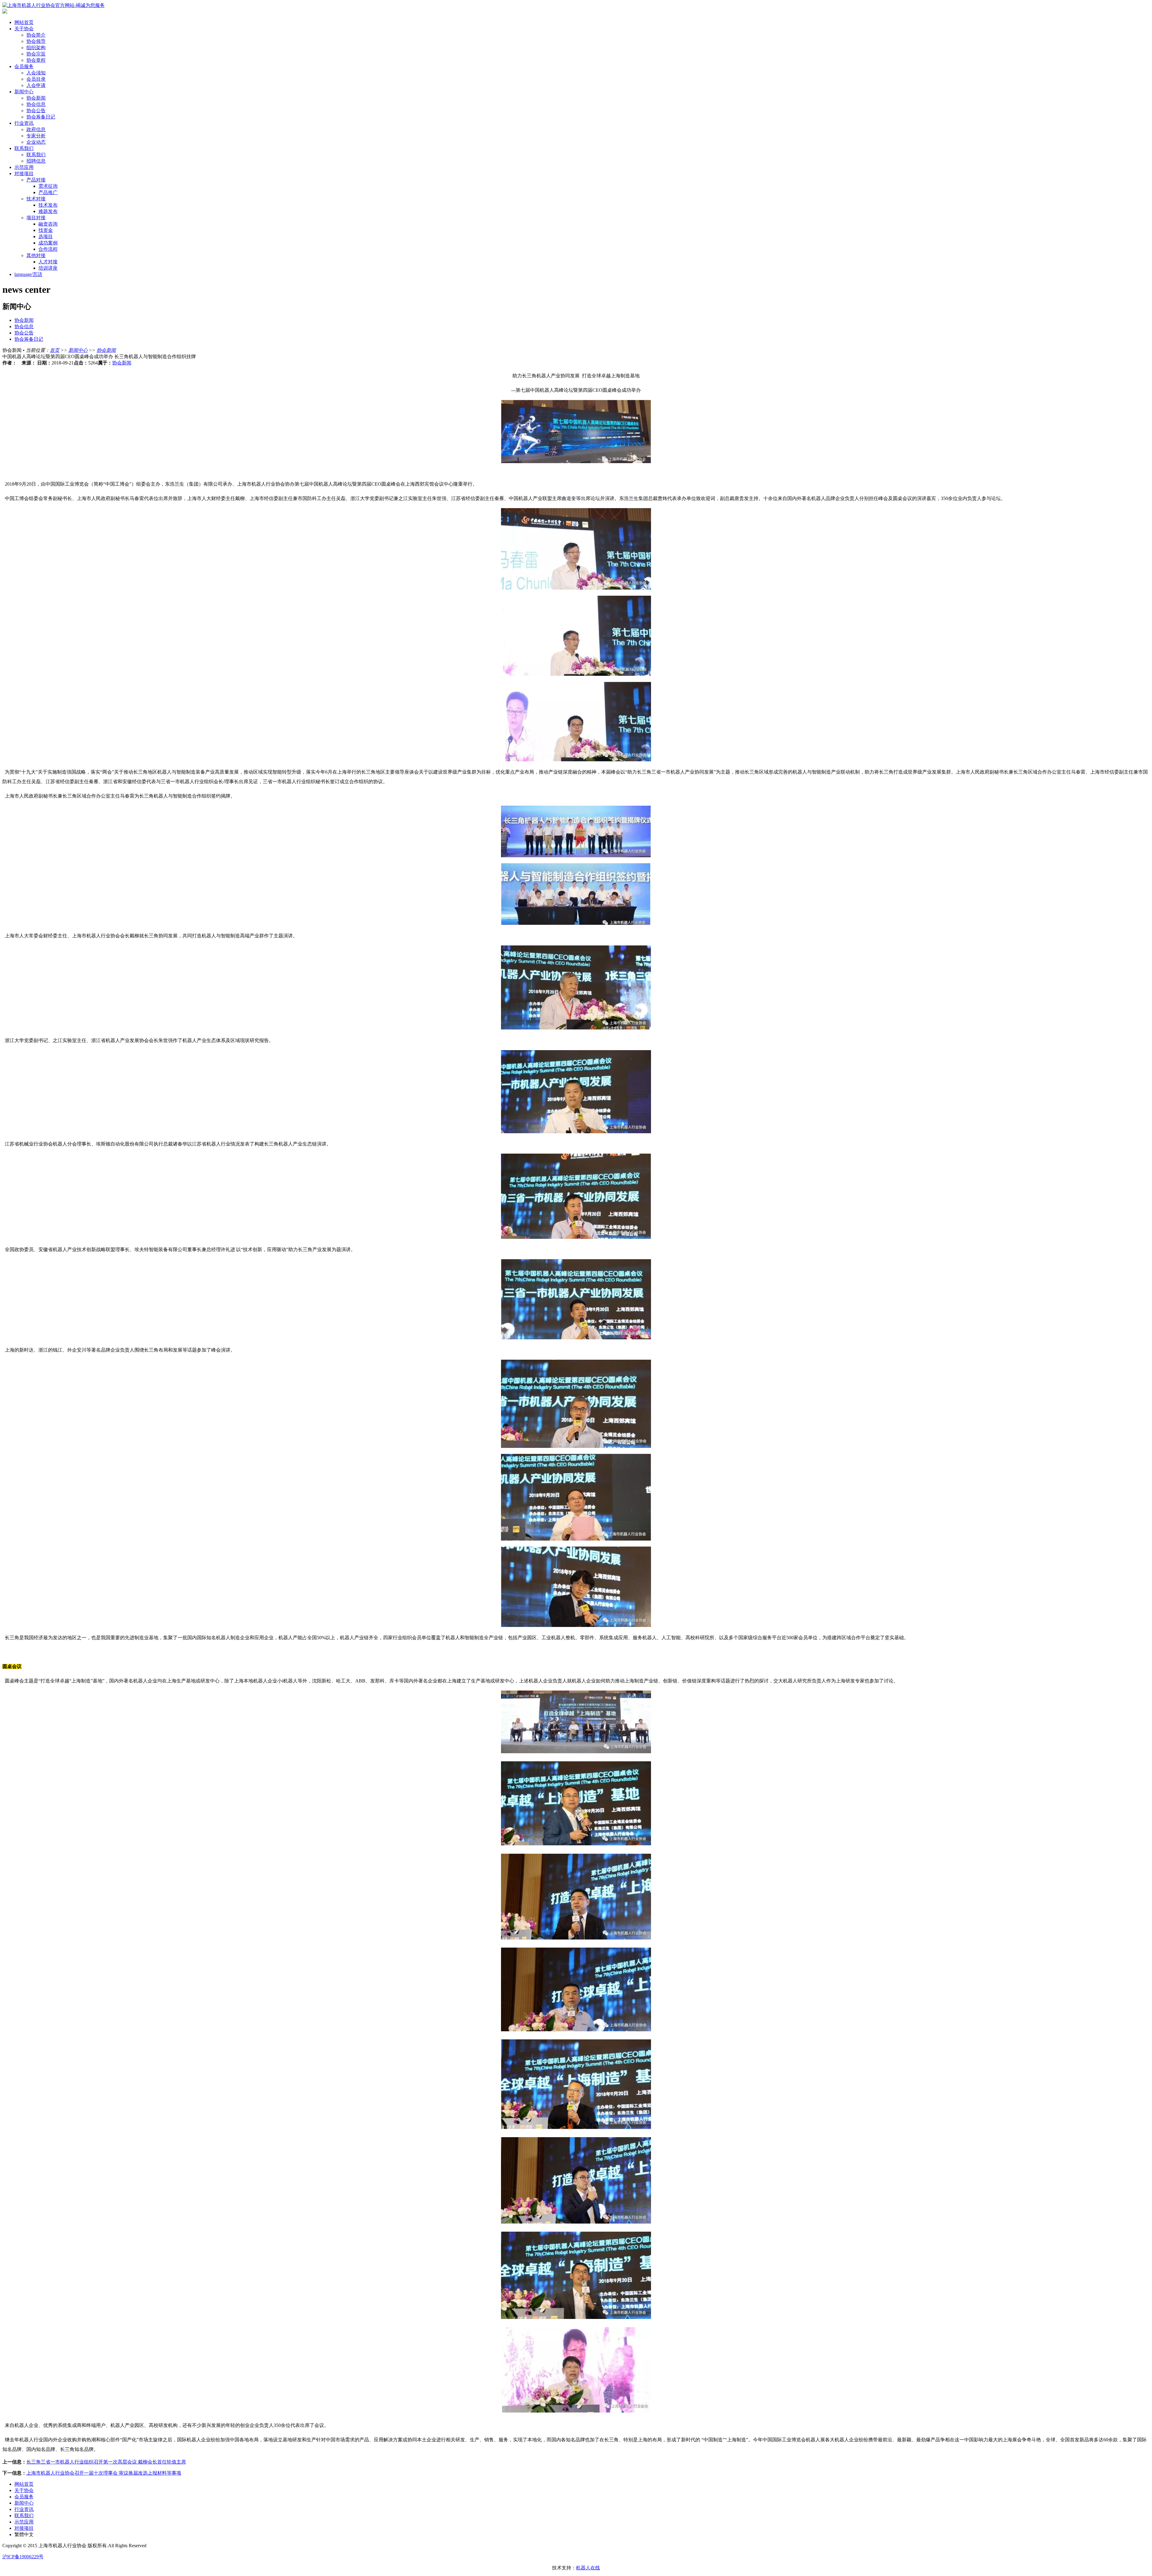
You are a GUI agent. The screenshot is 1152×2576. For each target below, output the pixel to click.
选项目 (46, 237)
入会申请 (36, 85)
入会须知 (36, 73)
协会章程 (36, 60)
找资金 (46, 230)
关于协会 (24, 29)
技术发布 (48, 205)
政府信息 (36, 129)
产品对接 (36, 180)
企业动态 (36, 142)
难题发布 (48, 211)
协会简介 (36, 35)
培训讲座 (48, 268)
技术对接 (36, 199)
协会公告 (36, 111)
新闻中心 (24, 92)
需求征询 (48, 186)
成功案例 (48, 243)
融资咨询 (48, 224)
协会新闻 (36, 98)
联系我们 (24, 148)
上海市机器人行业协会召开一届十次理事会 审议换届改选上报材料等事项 (104, 2473)
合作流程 (48, 249)
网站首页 (24, 22)
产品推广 (48, 192)
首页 (55, 350)
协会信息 (36, 104)
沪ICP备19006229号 (23, 2557)
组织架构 (36, 48)
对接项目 (24, 174)
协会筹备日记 (41, 117)
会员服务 (24, 66)
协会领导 (36, 41)
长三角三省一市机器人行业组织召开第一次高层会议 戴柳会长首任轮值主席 (106, 2462)
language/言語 (28, 274)
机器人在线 (588, 2568)
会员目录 (36, 79)
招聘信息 (36, 161)
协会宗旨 (36, 54)
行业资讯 (24, 123)
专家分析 (36, 136)
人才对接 (48, 262)
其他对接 (36, 255)
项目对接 (36, 218)
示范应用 (24, 167)
